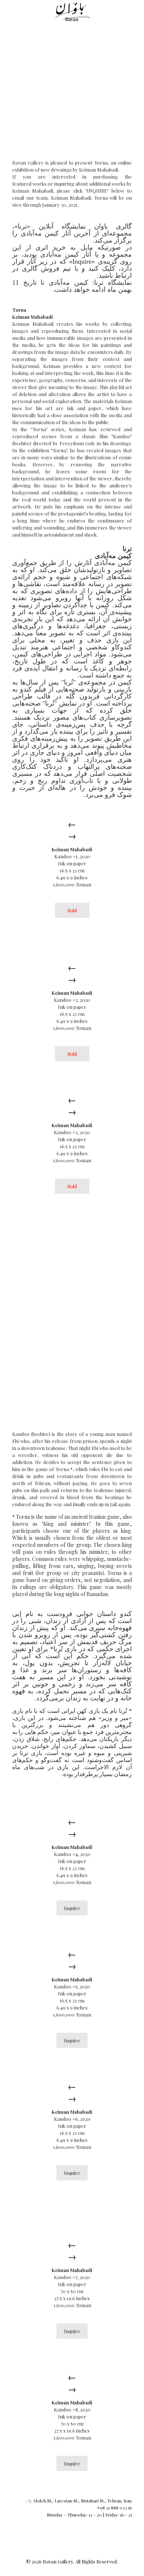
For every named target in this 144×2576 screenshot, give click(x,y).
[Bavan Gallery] (72, 11)
